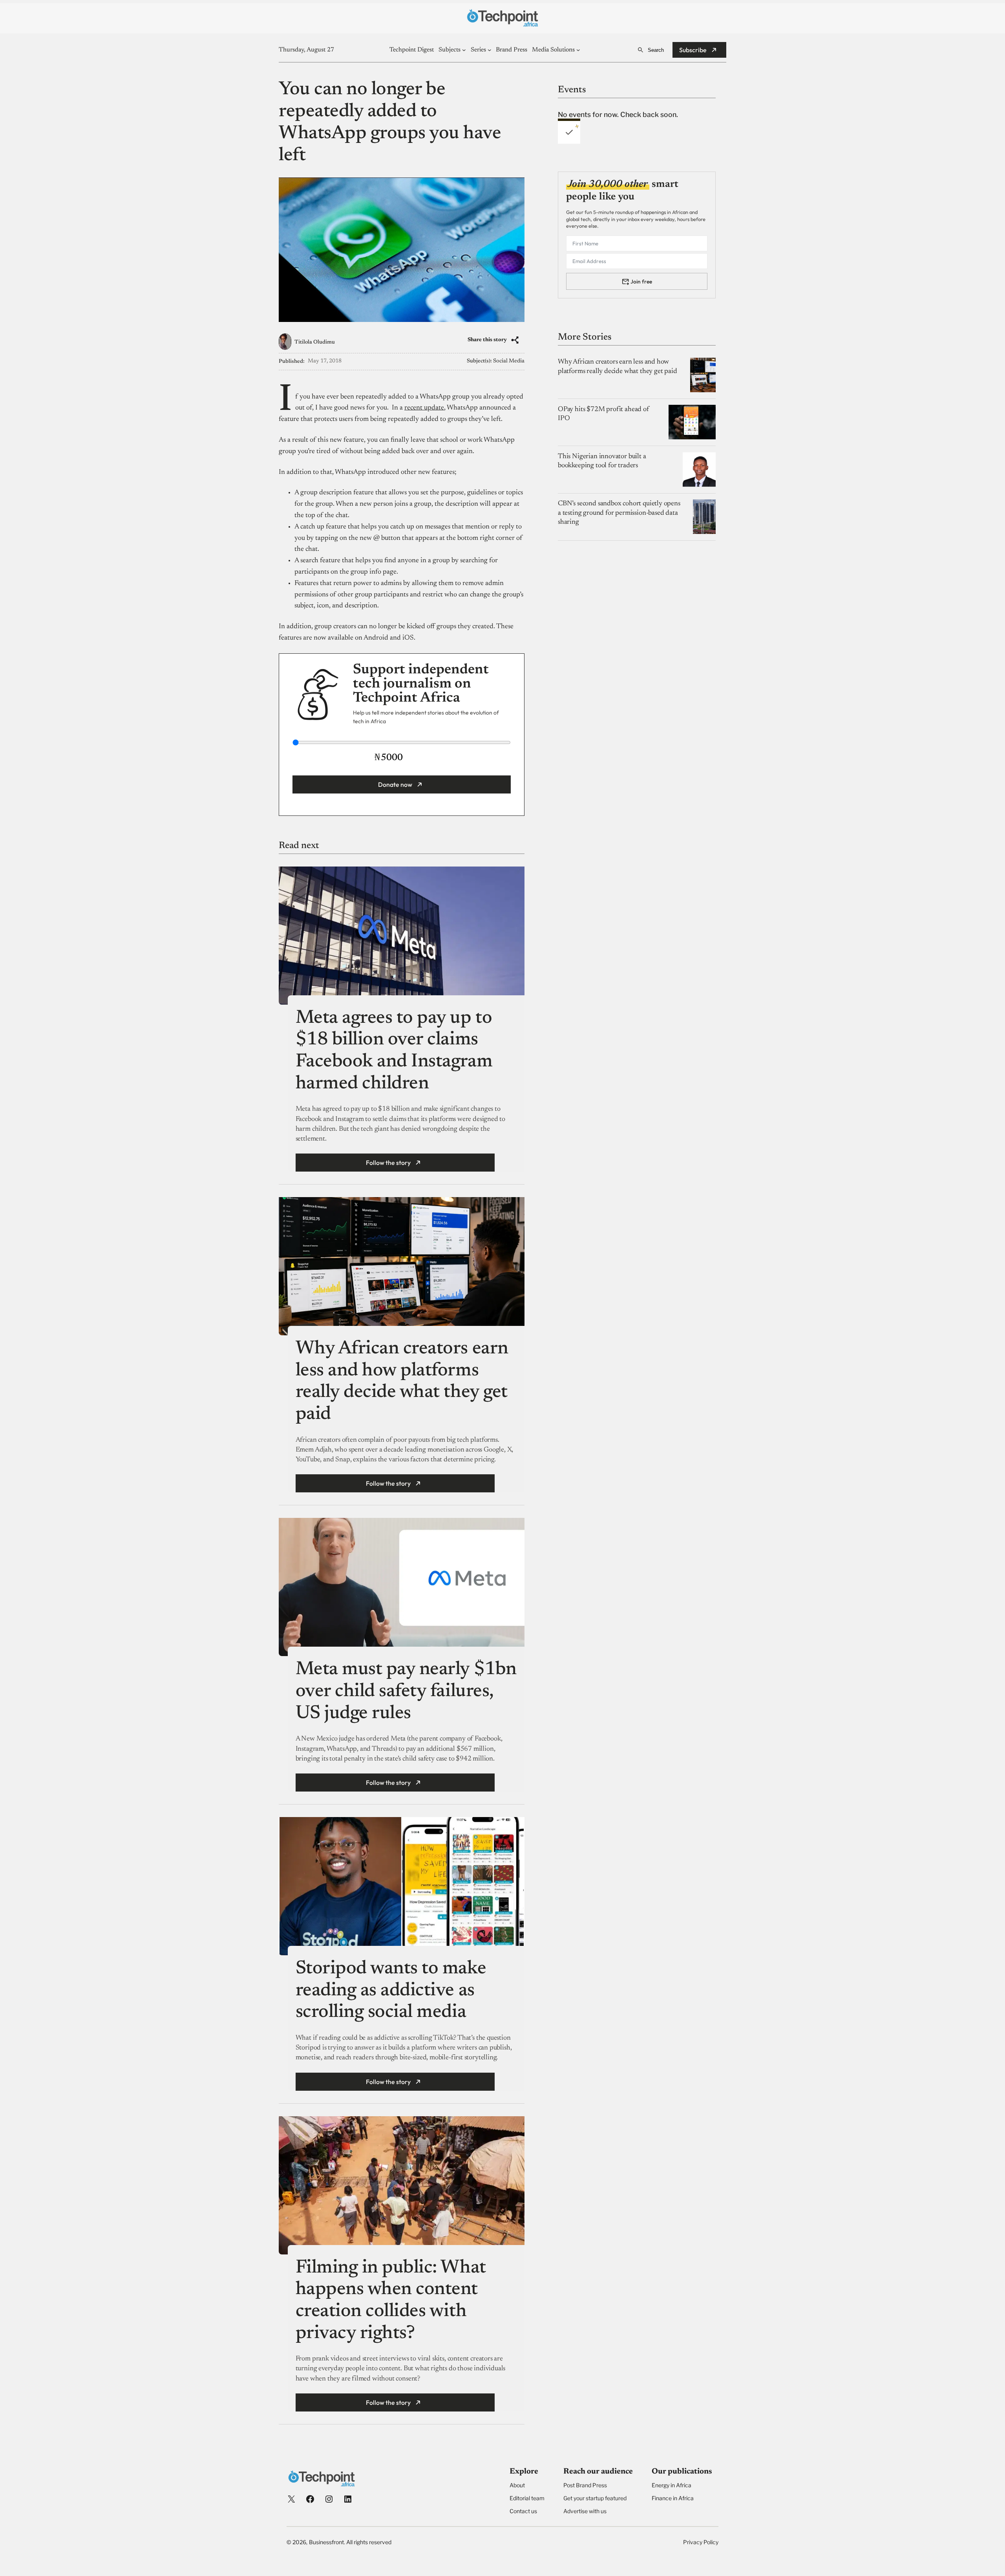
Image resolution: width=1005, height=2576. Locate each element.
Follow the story (388, 1163)
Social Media (509, 361)
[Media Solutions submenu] (578, 50)
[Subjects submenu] (464, 50)
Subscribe (693, 50)
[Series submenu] (490, 50)
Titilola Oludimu (315, 342)
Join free (641, 281)
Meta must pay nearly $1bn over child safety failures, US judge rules (406, 1692)
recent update (424, 408)
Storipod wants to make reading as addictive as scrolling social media (391, 1991)
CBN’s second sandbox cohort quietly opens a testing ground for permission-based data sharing (619, 513)
